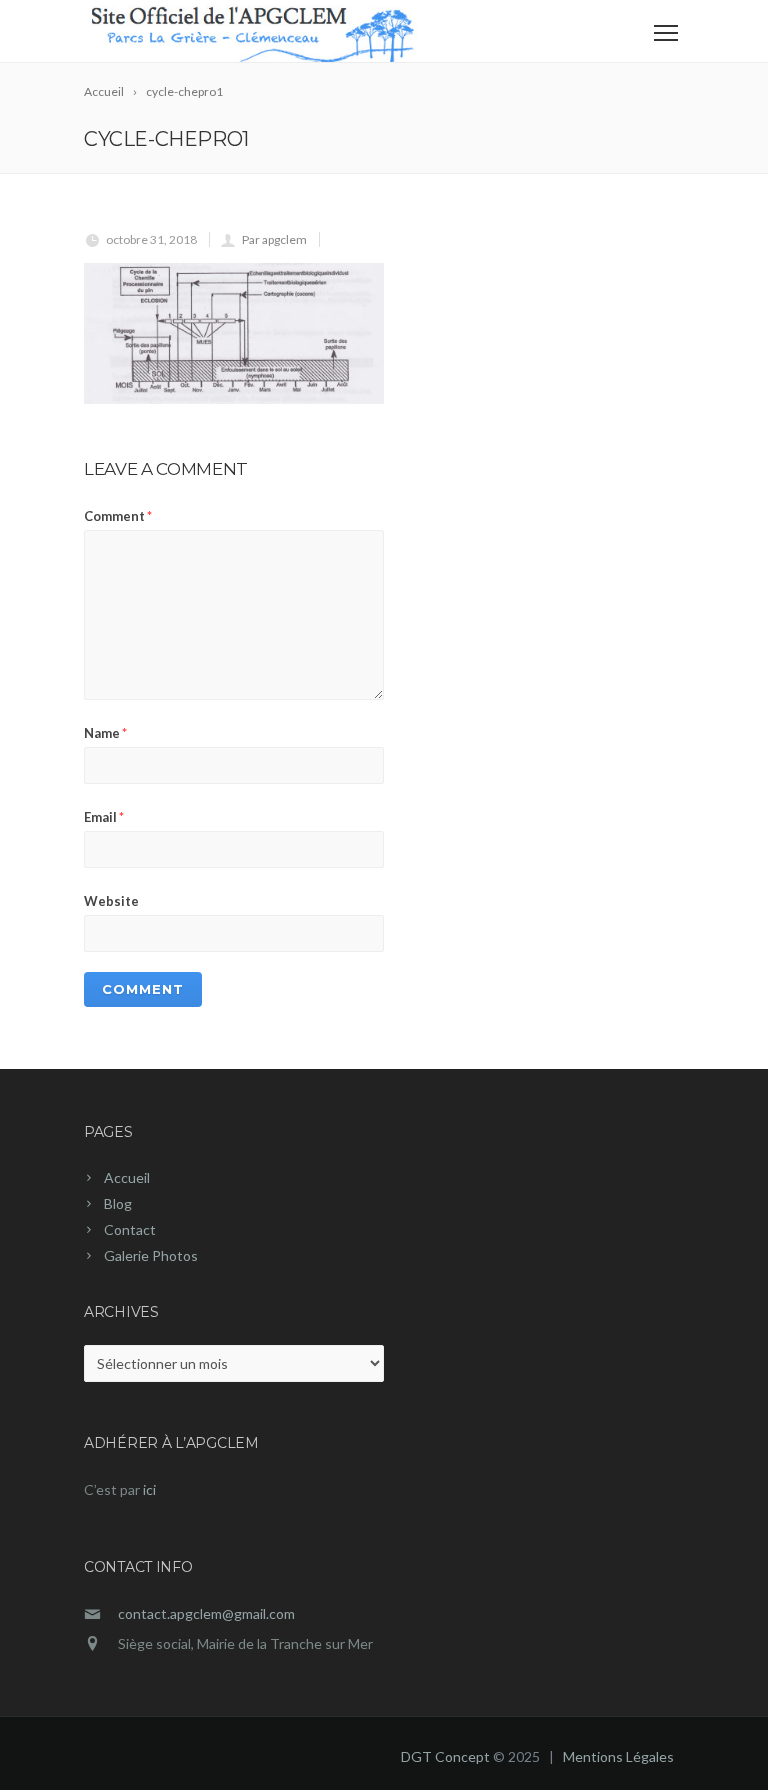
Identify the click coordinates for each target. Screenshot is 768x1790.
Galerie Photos (151, 1255)
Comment (118, 516)
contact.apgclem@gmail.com (206, 1613)
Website (111, 901)
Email (104, 817)
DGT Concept (445, 1756)
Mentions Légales (618, 1756)
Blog (118, 1203)
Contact (130, 1229)
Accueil (127, 1177)
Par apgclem (274, 239)
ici (149, 1489)
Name (105, 733)
